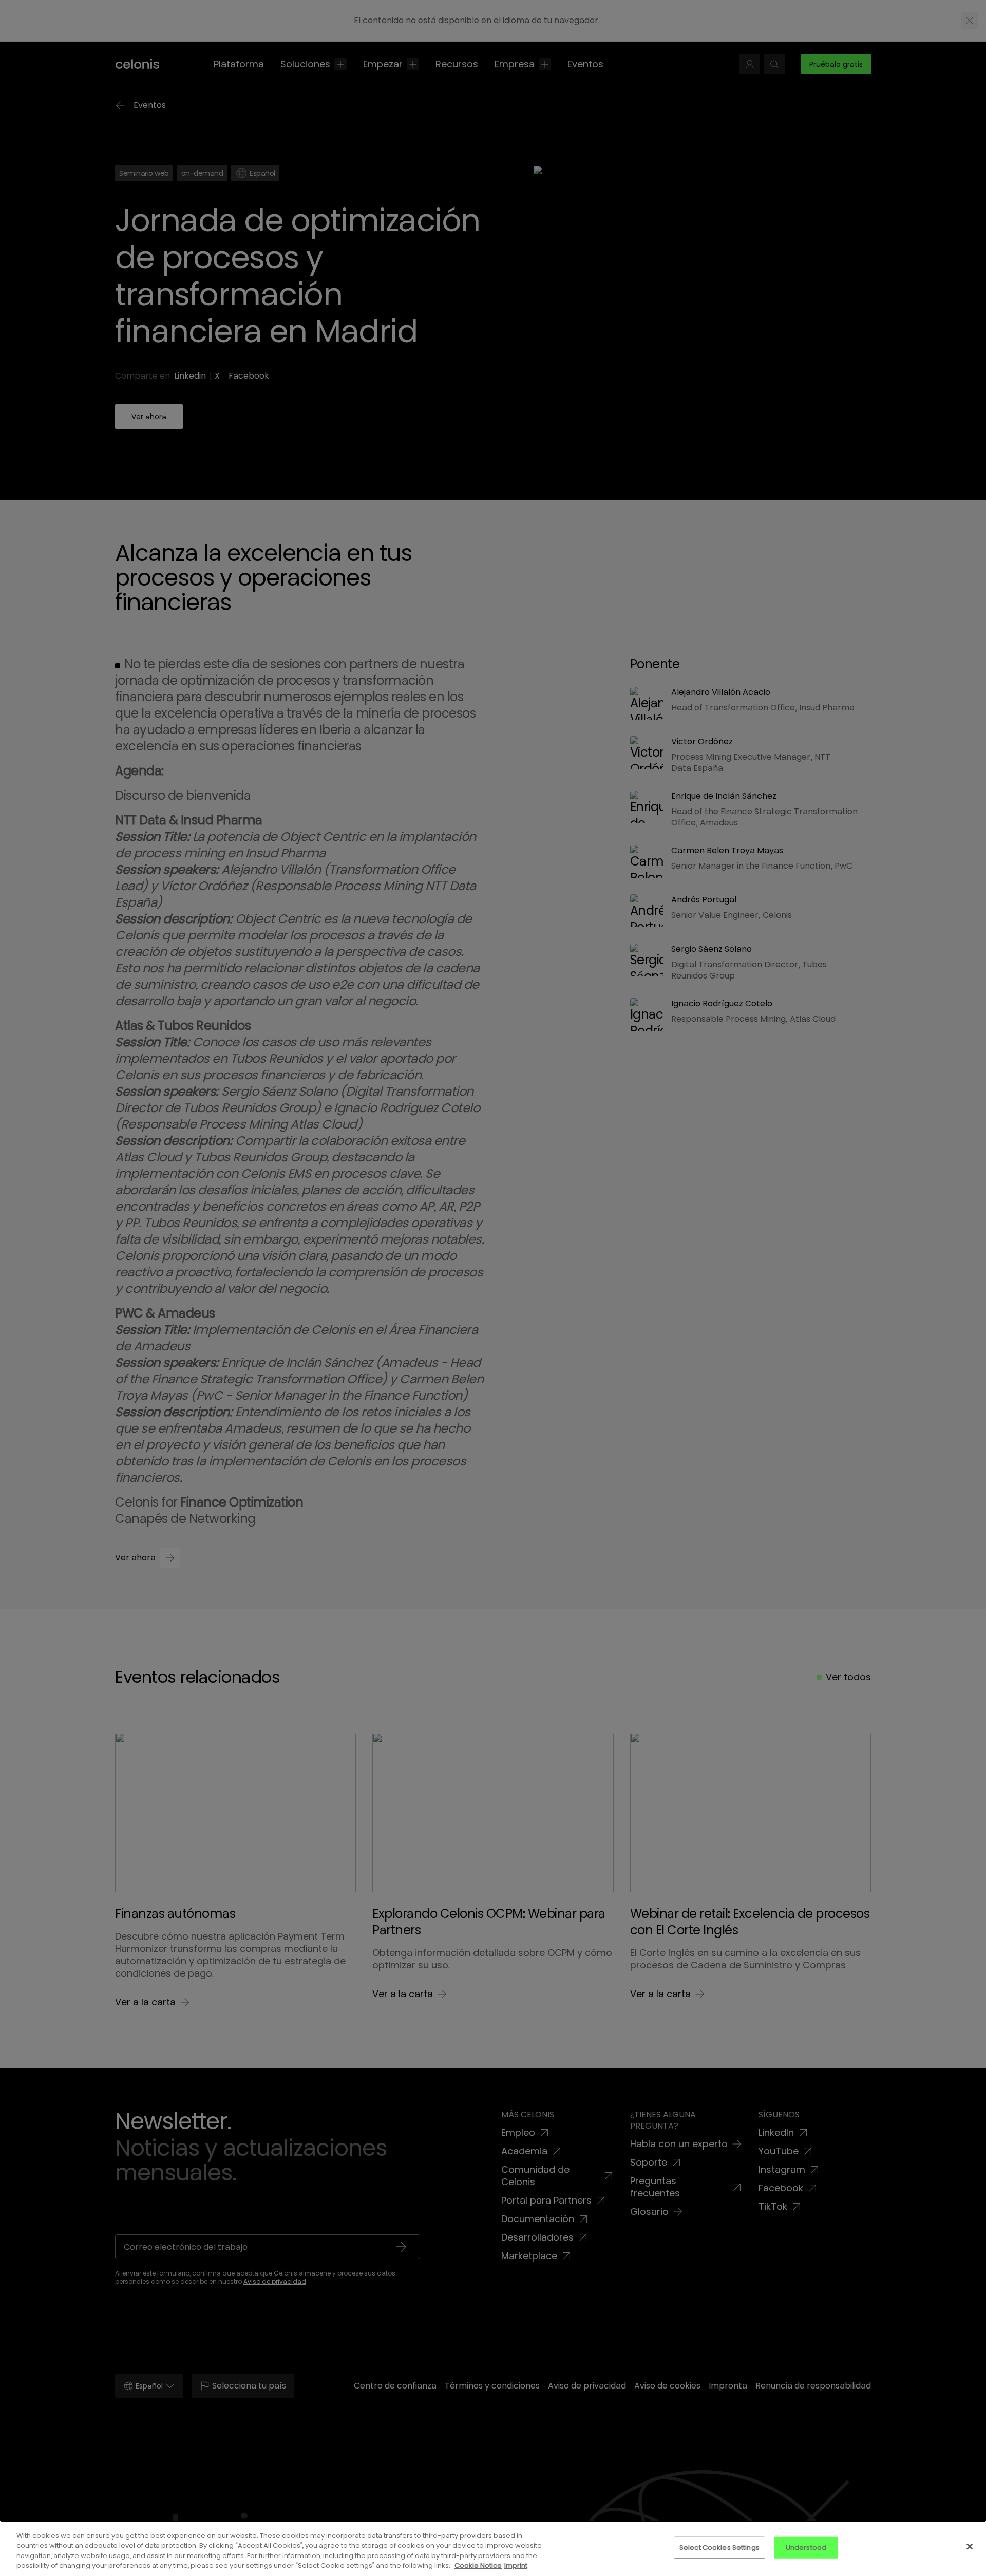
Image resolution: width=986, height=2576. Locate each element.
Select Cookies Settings (719, 2547)
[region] (493, 2548)
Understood (806, 2547)
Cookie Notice (478, 2565)
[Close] (970, 2546)
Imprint (516, 2565)
